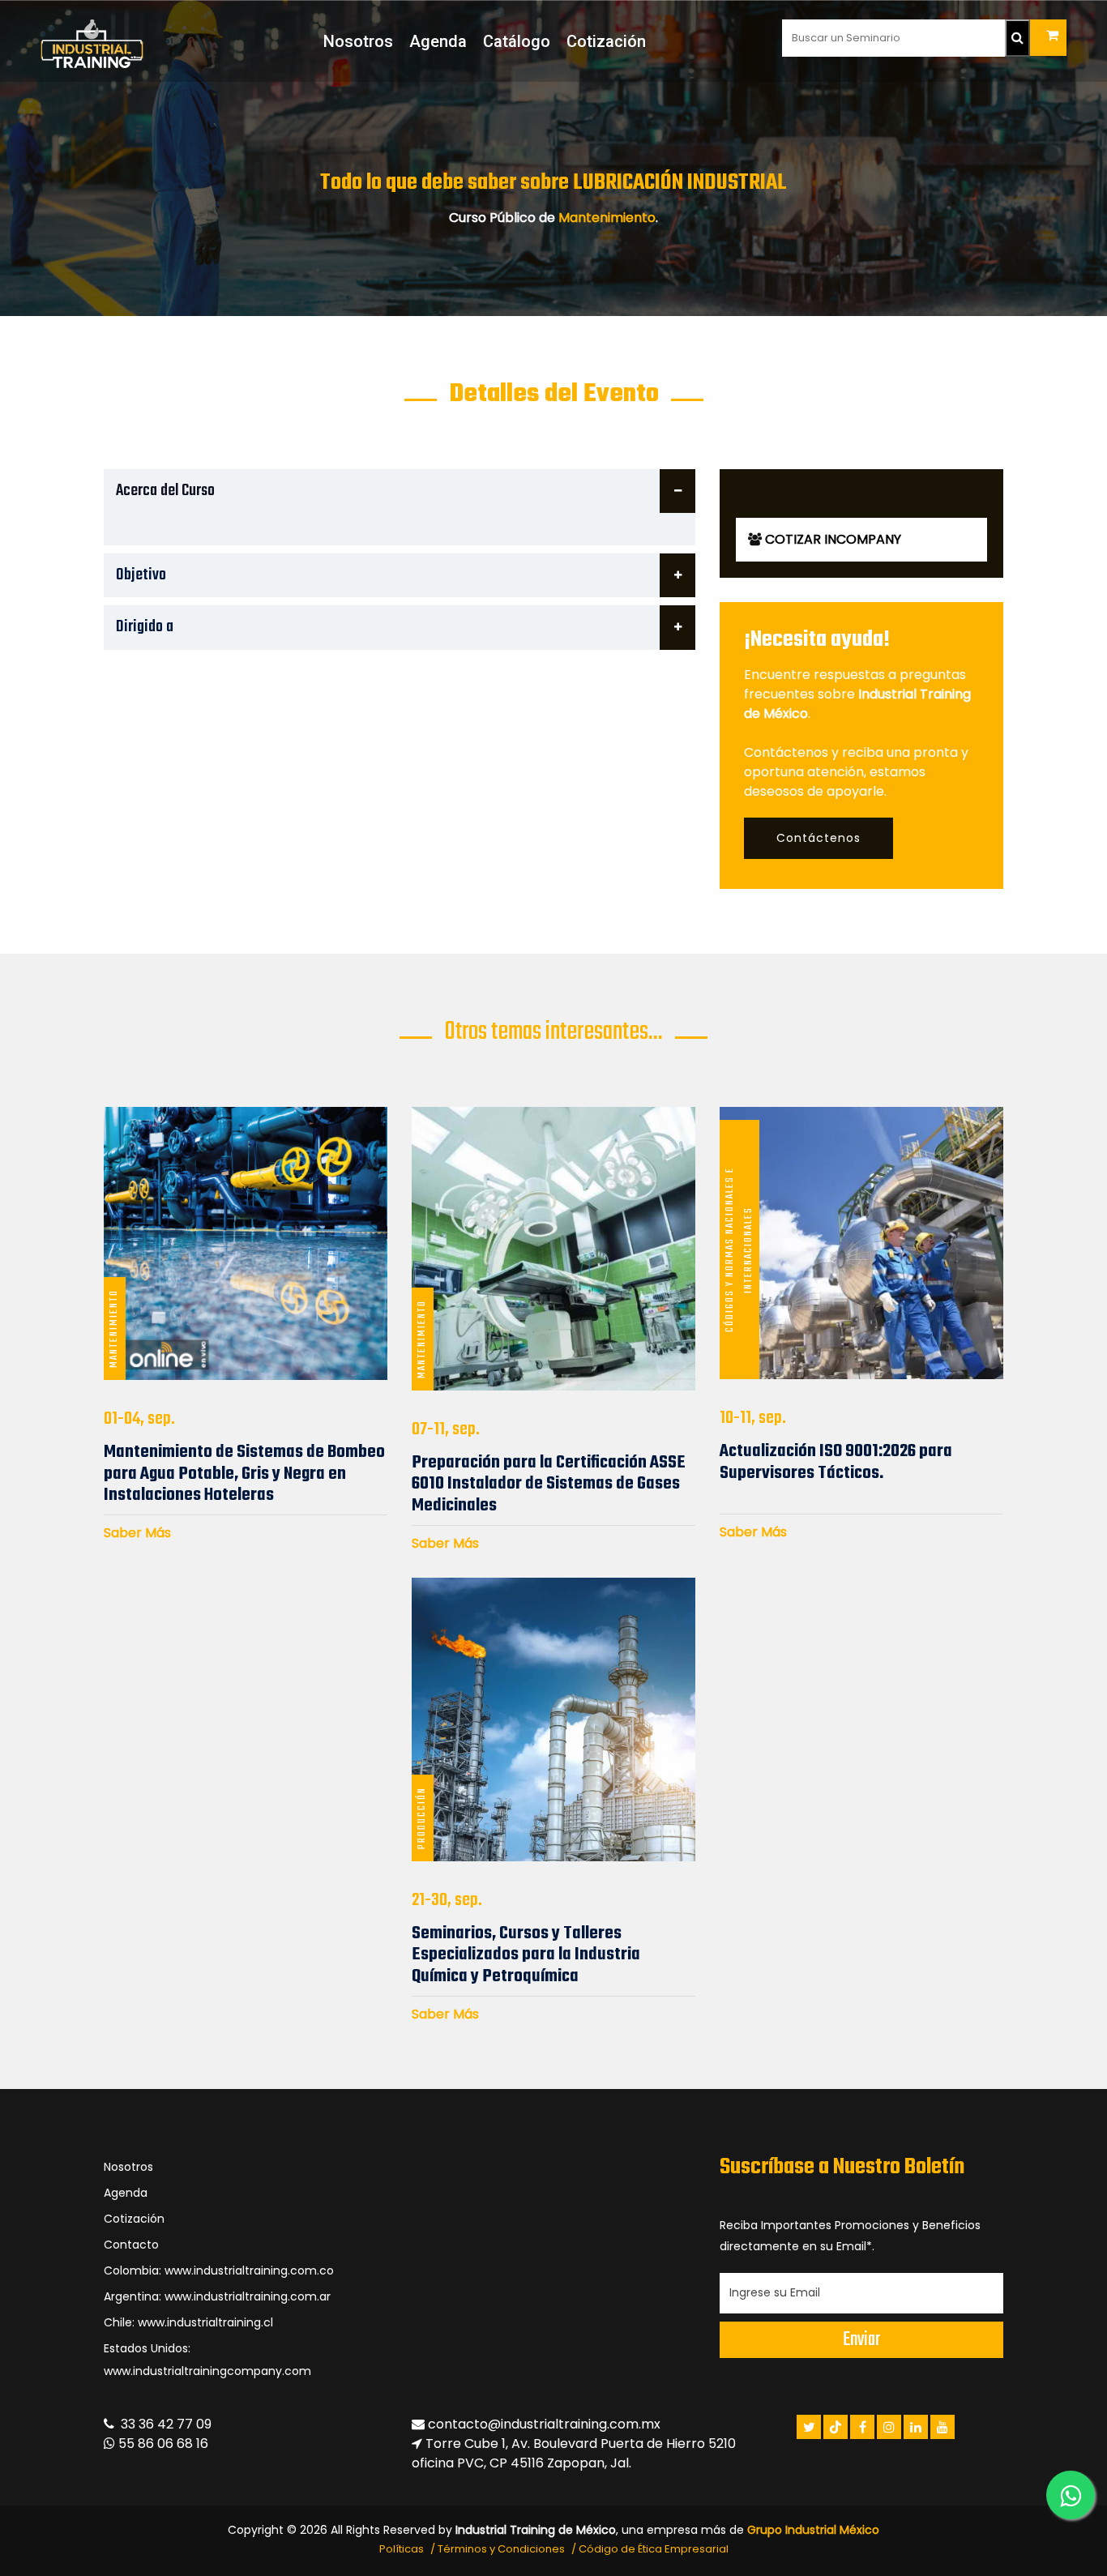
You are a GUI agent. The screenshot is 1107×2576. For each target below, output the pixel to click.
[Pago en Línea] (1048, 38)
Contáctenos (818, 838)
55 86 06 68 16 (162, 2444)
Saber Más (137, 1533)
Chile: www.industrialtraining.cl (188, 2322)
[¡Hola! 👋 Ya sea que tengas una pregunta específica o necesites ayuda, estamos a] (1071, 2495)
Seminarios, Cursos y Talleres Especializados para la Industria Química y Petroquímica (526, 1955)
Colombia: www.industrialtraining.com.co (219, 2271)
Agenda (438, 41)
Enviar (861, 2340)
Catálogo (517, 41)
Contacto (131, 2245)
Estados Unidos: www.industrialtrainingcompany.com (207, 2360)
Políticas (402, 2549)
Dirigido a (145, 627)
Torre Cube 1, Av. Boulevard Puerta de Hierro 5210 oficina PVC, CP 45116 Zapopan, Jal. (574, 2453)
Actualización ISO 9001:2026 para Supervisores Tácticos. (836, 1462)
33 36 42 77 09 (163, 2424)
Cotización (606, 41)
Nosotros (358, 41)
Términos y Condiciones (501, 2549)
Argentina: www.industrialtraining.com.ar (217, 2296)
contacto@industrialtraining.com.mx (544, 2424)
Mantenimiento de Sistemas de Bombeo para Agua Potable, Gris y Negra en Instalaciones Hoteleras (244, 1474)
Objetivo (141, 575)
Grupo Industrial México (813, 2530)
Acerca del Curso (165, 491)
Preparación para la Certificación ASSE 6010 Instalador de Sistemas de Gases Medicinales (549, 1484)
